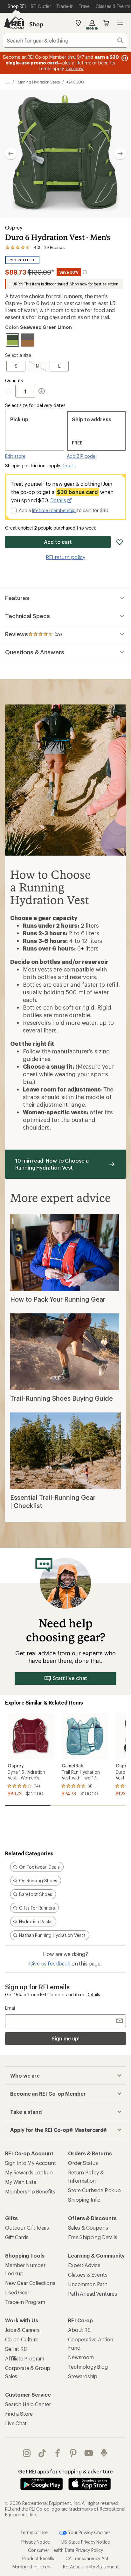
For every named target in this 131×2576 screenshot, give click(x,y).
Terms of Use (34, 2532)
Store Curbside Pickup (94, 2190)
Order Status (83, 2163)
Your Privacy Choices (89, 2532)
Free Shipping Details (93, 2237)
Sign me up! (65, 2038)
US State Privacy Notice (86, 2542)
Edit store (15, 456)
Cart (106, 23)
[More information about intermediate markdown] (85, 272)
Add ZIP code (81, 456)
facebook (58, 2453)
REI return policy (65, 557)
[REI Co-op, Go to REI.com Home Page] (14, 23)
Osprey (14, 227)
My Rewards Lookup (29, 2172)
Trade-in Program (25, 2302)
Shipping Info (84, 2200)
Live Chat (16, 2423)
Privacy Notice (36, 2542)
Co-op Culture (22, 2339)
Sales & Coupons (88, 2228)
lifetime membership (54, 510)
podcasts (104, 2453)
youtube (89, 2453)
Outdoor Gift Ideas (27, 2228)
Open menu (120, 23)
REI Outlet (22, 260)
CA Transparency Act (87, 2558)
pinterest (73, 2453)
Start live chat (70, 1678)
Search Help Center (28, 2404)
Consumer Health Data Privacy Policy (65, 2550)
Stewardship (83, 2376)
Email (10, 2008)
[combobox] (65, 40)
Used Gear (17, 2292)
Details (69, 466)
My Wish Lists (21, 2182)
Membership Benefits (30, 2191)
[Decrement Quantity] (10, 391)
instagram (27, 2453)
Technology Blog (88, 2367)
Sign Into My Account (31, 2163)
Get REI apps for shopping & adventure (65, 2471)
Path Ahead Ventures (93, 2294)
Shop (36, 24)
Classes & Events (88, 2275)
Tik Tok (42, 2453)
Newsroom (81, 2357)
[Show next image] (120, 154)
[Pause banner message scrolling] (124, 58)
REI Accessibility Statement (91, 2567)
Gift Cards (17, 2237)
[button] (65, 154)
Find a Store (19, 2414)
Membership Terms (32, 2567)
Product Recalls (38, 2558)
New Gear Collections (30, 2283)
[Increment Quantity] (42, 391)
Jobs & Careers (22, 2330)
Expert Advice (84, 2265)
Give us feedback (50, 1963)
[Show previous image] (11, 154)
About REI (80, 2330)
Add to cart (58, 542)
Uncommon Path (88, 2284)
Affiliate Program (25, 2358)
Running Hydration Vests (38, 82)
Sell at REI (16, 2349)
